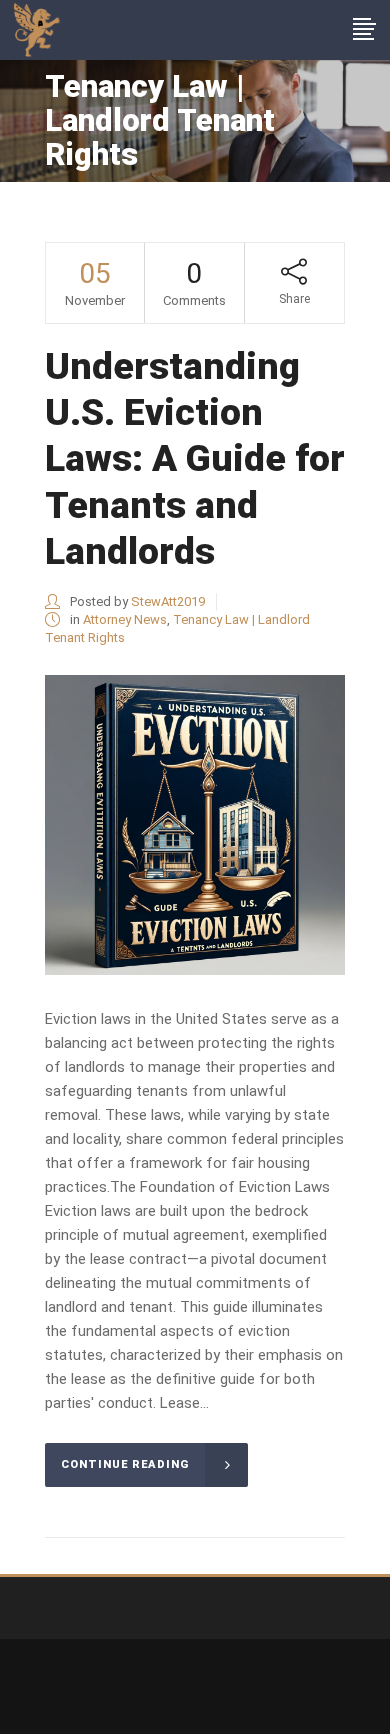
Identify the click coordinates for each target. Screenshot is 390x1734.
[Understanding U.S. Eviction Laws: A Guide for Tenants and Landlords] (195, 825)
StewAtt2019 (168, 601)
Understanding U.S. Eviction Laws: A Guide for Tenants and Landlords (195, 459)
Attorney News (125, 619)
